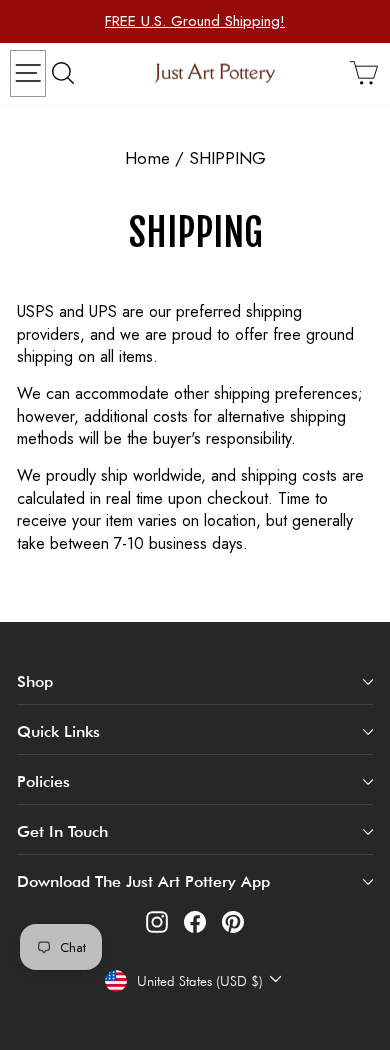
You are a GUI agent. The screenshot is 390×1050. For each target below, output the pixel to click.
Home (147, 158)
